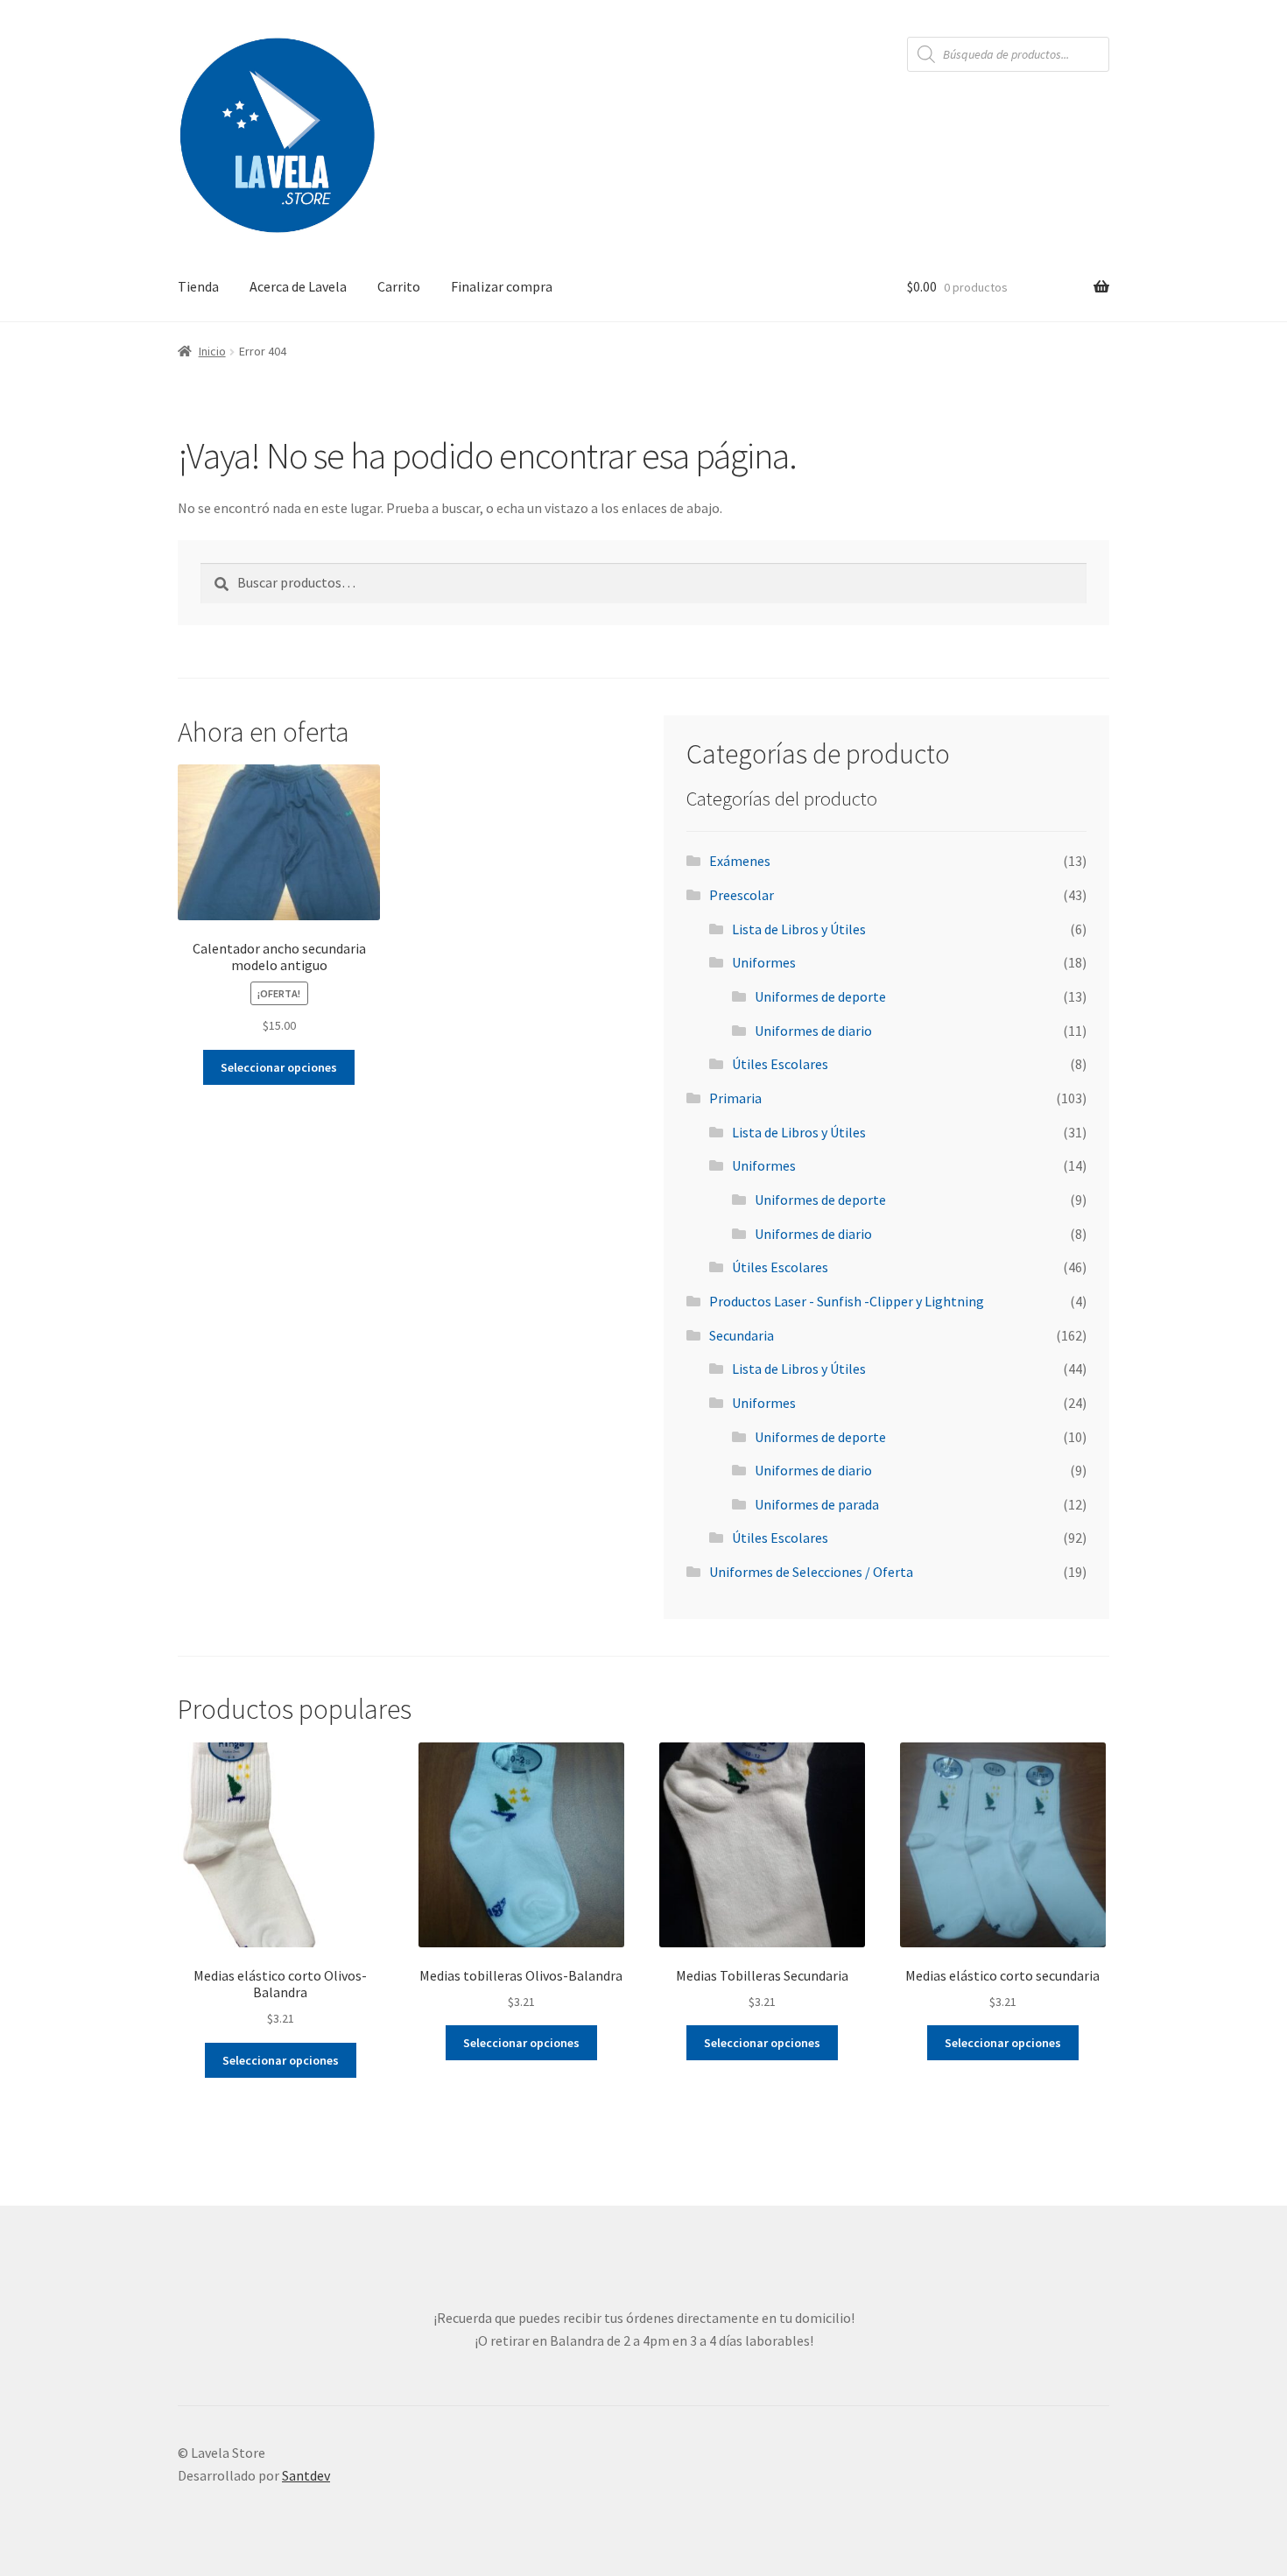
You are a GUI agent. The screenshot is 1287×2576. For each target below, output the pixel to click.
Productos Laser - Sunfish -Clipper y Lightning (847, 1301)
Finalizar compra (502, 286)
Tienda (198, 286)
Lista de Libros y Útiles (799, 929)
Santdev (306, 2475)
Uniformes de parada (817, 1504)
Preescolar (742, 895)
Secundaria (742, 1335)
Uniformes (764, 962)
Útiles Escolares (780, 1064)
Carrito (399, 286)
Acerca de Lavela (298, 286)
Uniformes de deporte (820, 996)
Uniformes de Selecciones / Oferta (811, 1572)
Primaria (735, 1098)
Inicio (212, 351)
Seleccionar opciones (279, 1067)
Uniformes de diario (813, 1031)
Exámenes (740, 861)
